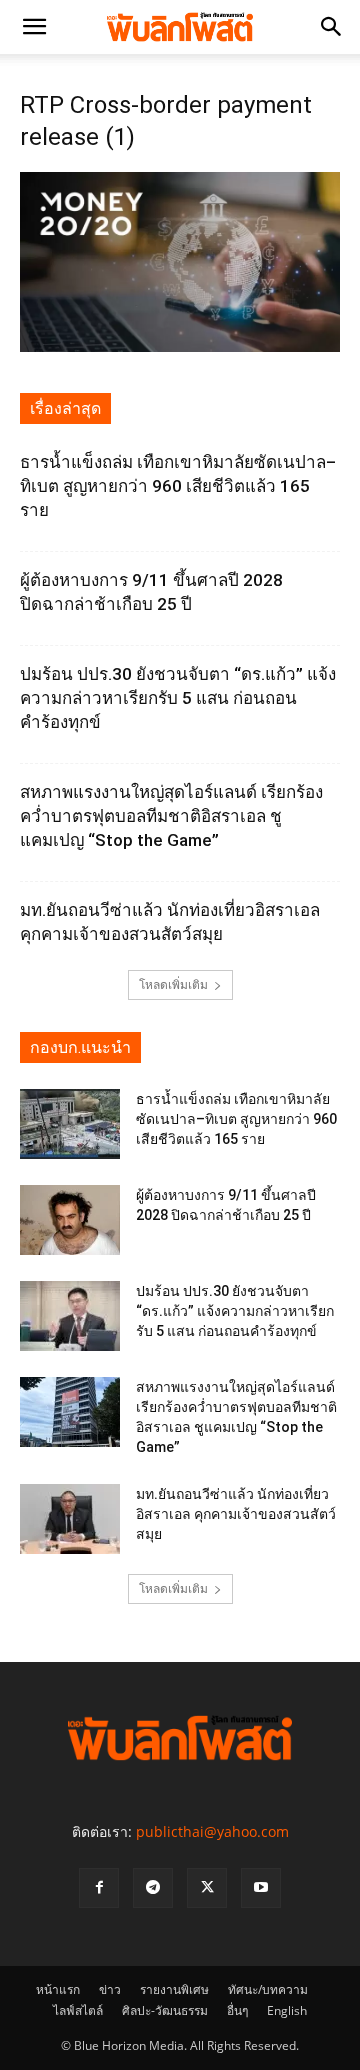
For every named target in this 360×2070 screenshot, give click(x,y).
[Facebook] (99, 1888)
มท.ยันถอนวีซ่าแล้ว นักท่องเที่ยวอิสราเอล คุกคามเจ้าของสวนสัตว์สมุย (236, 1514)
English (287, 2010)
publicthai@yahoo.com (212, 1831)
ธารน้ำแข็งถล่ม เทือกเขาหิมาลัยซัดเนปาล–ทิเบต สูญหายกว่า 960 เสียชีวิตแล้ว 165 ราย (178, 486)
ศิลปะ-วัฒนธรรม (165, 2010)
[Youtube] (261, 1888)
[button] (34, 27)
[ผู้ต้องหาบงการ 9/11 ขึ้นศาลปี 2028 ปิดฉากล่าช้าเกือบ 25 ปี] (70, 1220)
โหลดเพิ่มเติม (173, 984)
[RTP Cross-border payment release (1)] (180, 346)
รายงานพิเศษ (174, 1989)
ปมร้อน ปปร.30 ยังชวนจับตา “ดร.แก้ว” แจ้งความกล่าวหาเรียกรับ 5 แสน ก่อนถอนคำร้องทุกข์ (178, 698)
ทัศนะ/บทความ (268, 1989)
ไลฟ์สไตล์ (78, 2010)
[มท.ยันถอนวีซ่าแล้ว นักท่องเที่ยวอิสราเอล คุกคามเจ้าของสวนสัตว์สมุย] (70, 1519)
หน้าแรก (58, 1989)
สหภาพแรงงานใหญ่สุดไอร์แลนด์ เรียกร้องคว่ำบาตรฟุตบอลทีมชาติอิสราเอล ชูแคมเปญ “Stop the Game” (171, 816)
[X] (207, 1888)
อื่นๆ (237, 2010)
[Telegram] (153, 1888)
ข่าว (110, 1989)
